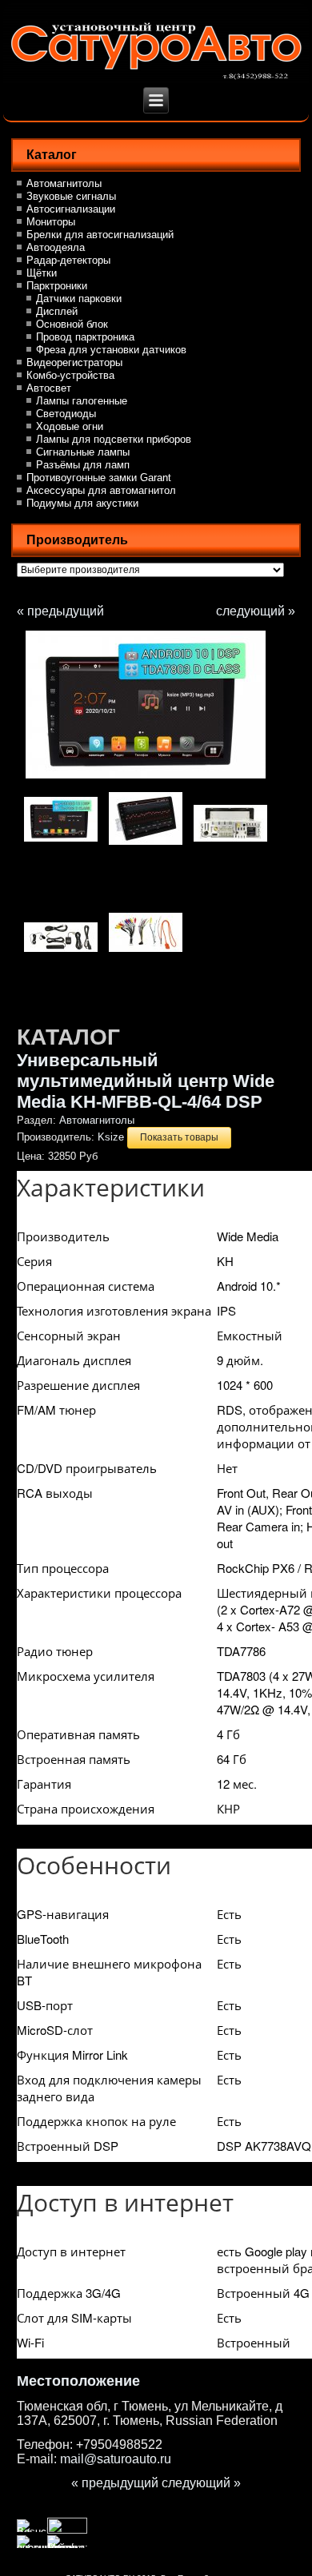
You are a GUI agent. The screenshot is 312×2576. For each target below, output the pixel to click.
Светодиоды (66, 414)
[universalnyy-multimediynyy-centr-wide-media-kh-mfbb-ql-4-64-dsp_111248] (230, 842)
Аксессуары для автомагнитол (101, 490)
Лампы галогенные (82, 401)
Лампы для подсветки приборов (114, 439)
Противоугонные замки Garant (99, 478)
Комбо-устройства (70, 375)
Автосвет (49, 388)
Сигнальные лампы (83, 452)
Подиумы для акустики (82, 503)
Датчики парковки (79, 299)
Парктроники (57, 286)
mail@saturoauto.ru (116, 2459)
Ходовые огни (70, 426)
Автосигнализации (71, 209)
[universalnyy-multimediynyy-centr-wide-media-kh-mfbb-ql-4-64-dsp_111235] (158, 705)
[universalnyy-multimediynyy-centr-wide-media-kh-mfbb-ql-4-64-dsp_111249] (61, 952)
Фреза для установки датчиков (111, 350)
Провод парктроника (85, 337)
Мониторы (51, 222)
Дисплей (57, 311)
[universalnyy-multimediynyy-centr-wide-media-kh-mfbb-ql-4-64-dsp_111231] (146, 843)
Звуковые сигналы (71, 196)
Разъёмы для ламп (83, 465)
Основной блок (72, 324)
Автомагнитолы (64, 183)
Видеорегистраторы (74, 362)
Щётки (42, 273)
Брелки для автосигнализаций (100, 235)
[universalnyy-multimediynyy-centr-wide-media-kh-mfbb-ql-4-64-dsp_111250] (146, 952)
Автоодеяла (56, 247)
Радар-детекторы (68, 260)
